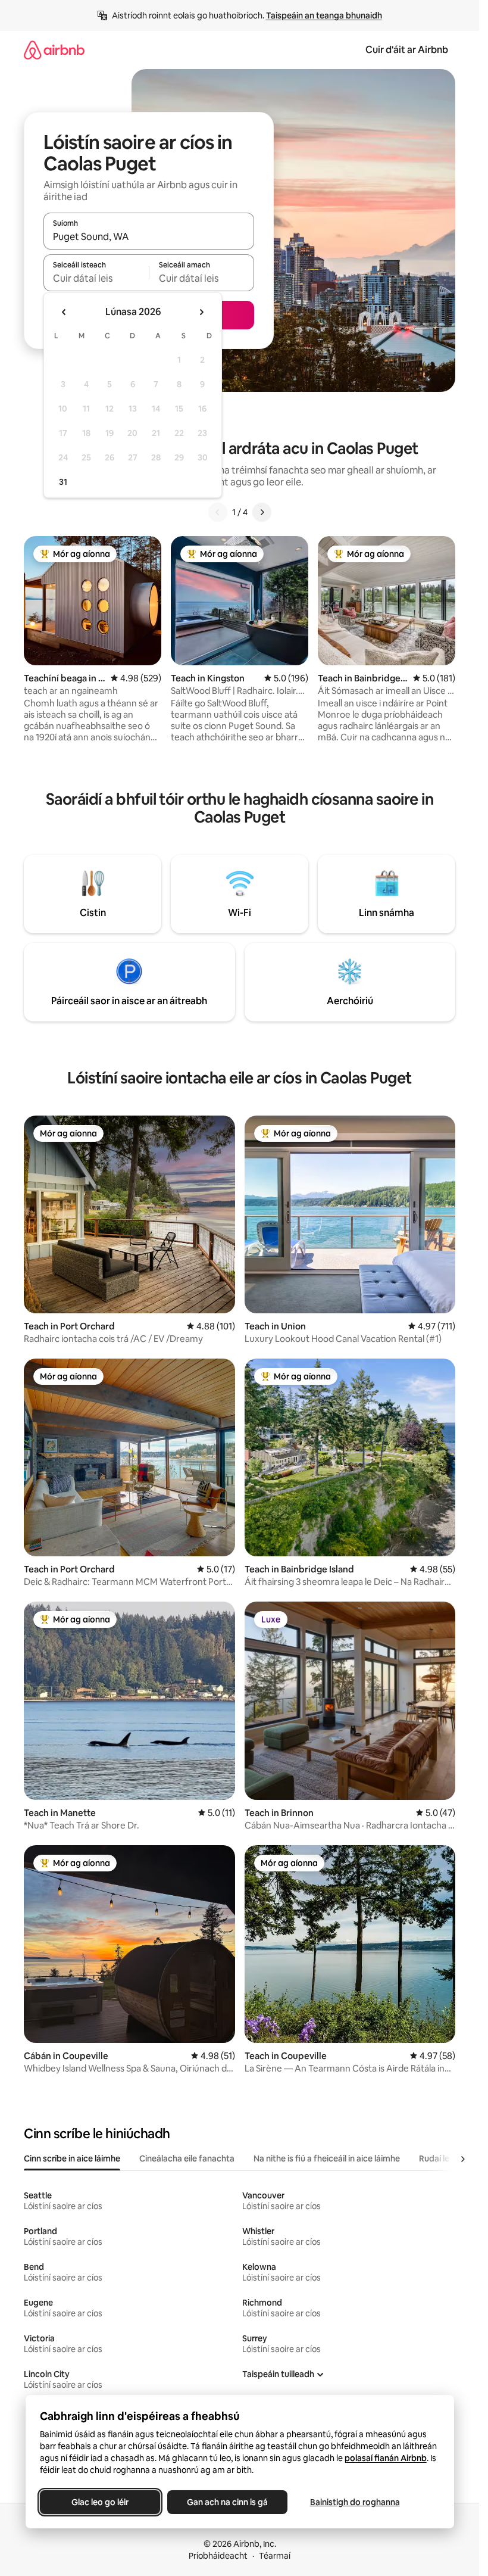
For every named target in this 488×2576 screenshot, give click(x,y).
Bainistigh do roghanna (354, 2502)
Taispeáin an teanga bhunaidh (324, 15)
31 (63, 482)
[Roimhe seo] (218, 512)
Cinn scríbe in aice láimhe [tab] (72, 2158)
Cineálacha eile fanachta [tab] (187, 2158)
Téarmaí (275, 2556)
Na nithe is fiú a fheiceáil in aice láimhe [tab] (327, 2158)
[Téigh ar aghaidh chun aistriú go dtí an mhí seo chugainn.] (201, 312)
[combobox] (149, 236)
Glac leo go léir (100, 2502)
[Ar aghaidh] (262, 512)
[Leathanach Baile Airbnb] (54, 50)
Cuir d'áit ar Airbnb (407, 50)
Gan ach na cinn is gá (227, 2502)
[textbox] (96, 278)
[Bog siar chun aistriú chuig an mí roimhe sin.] (64, 312)
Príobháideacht (218, 2556)
